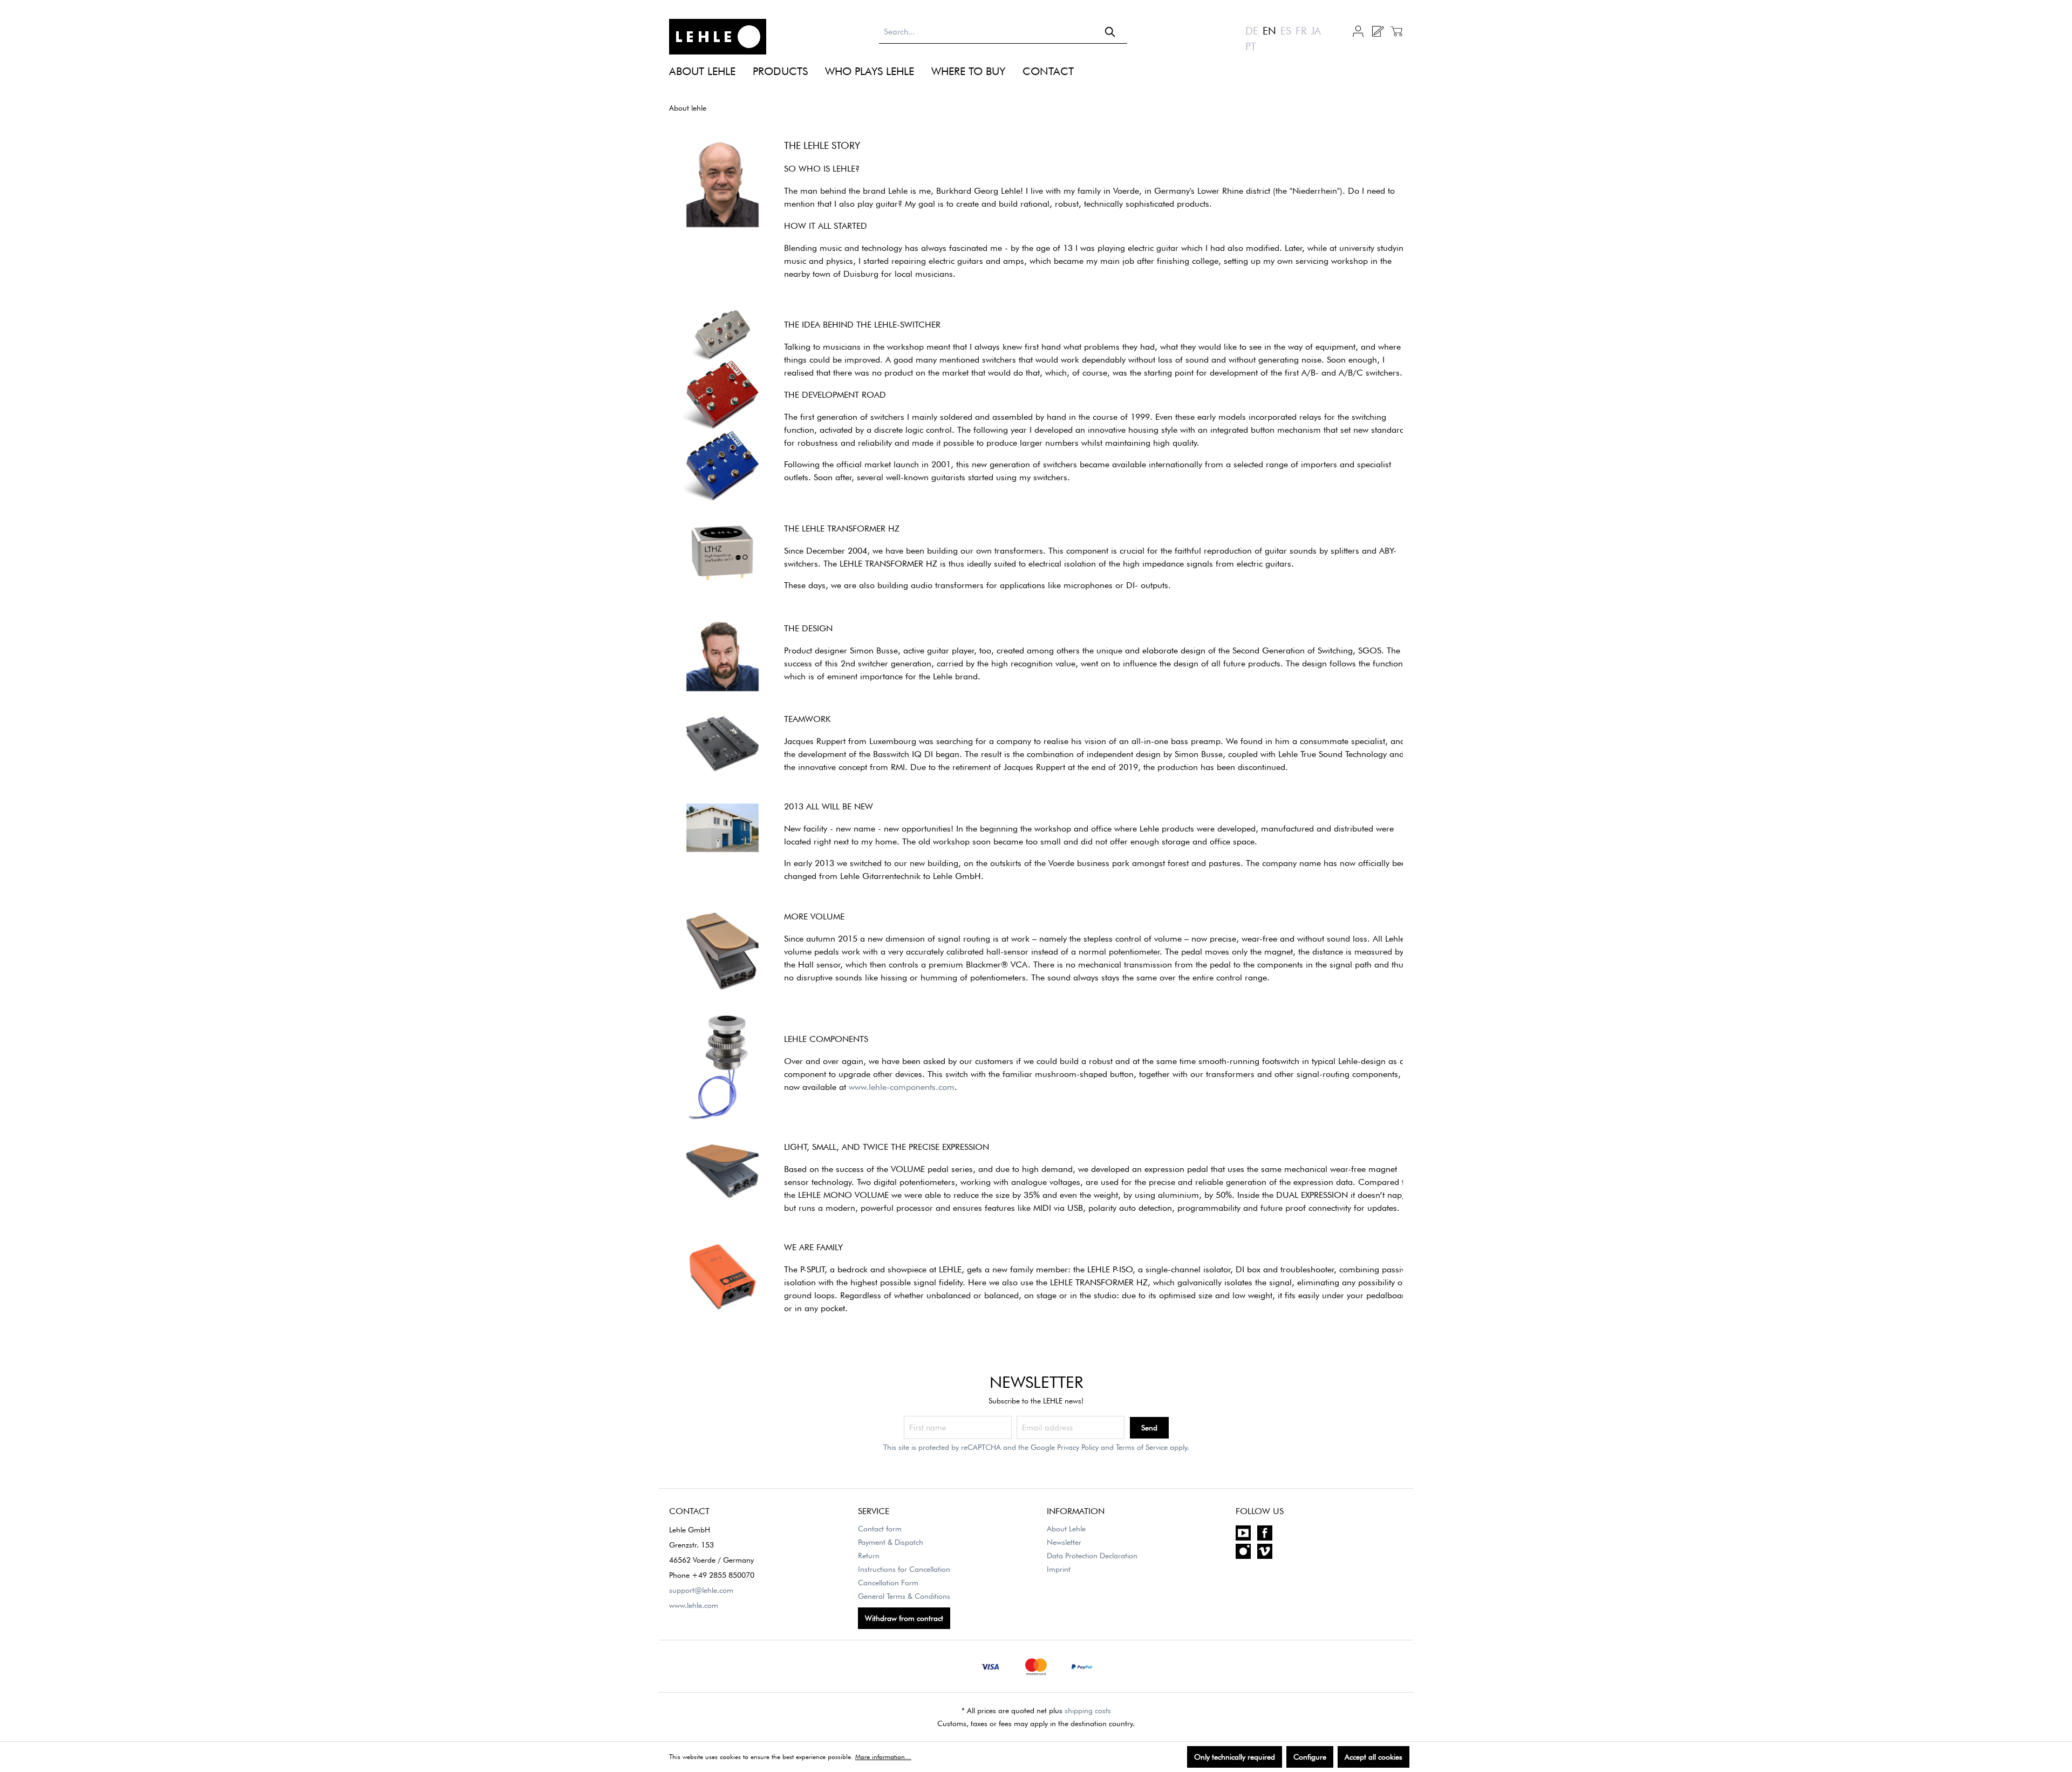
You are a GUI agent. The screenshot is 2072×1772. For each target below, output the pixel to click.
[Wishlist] (1377, 31)
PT (1251, 46)
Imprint (1059, 1569)
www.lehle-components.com (902, 1087)
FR (1301, 31)
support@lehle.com (701, 1590)
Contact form (880, 1529)
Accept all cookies (1374, 1757)
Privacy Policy (1078, 1447)
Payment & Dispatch (891, 1542)
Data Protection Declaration (1092, 1556)
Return (869, 1556)
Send (1149, 1428)
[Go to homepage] (718, 37)
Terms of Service (1142, 1447)
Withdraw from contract (904, 1618)
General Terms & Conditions (904, 1596)
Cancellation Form (888, 1583)
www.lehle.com (694, 1605)
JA (1316, 31)
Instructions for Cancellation (904, 1569)
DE (1252, 31)
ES (1286, 31)
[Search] (1110, 32)
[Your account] (1358, 30)
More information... (883, 1757)
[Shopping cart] (1395, 31)
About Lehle (1066, 1529)
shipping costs (1088, 1710)
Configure (1310, 1757)
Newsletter (1064, 1542)
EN (1269, 31)
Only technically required (1235, 1757)
